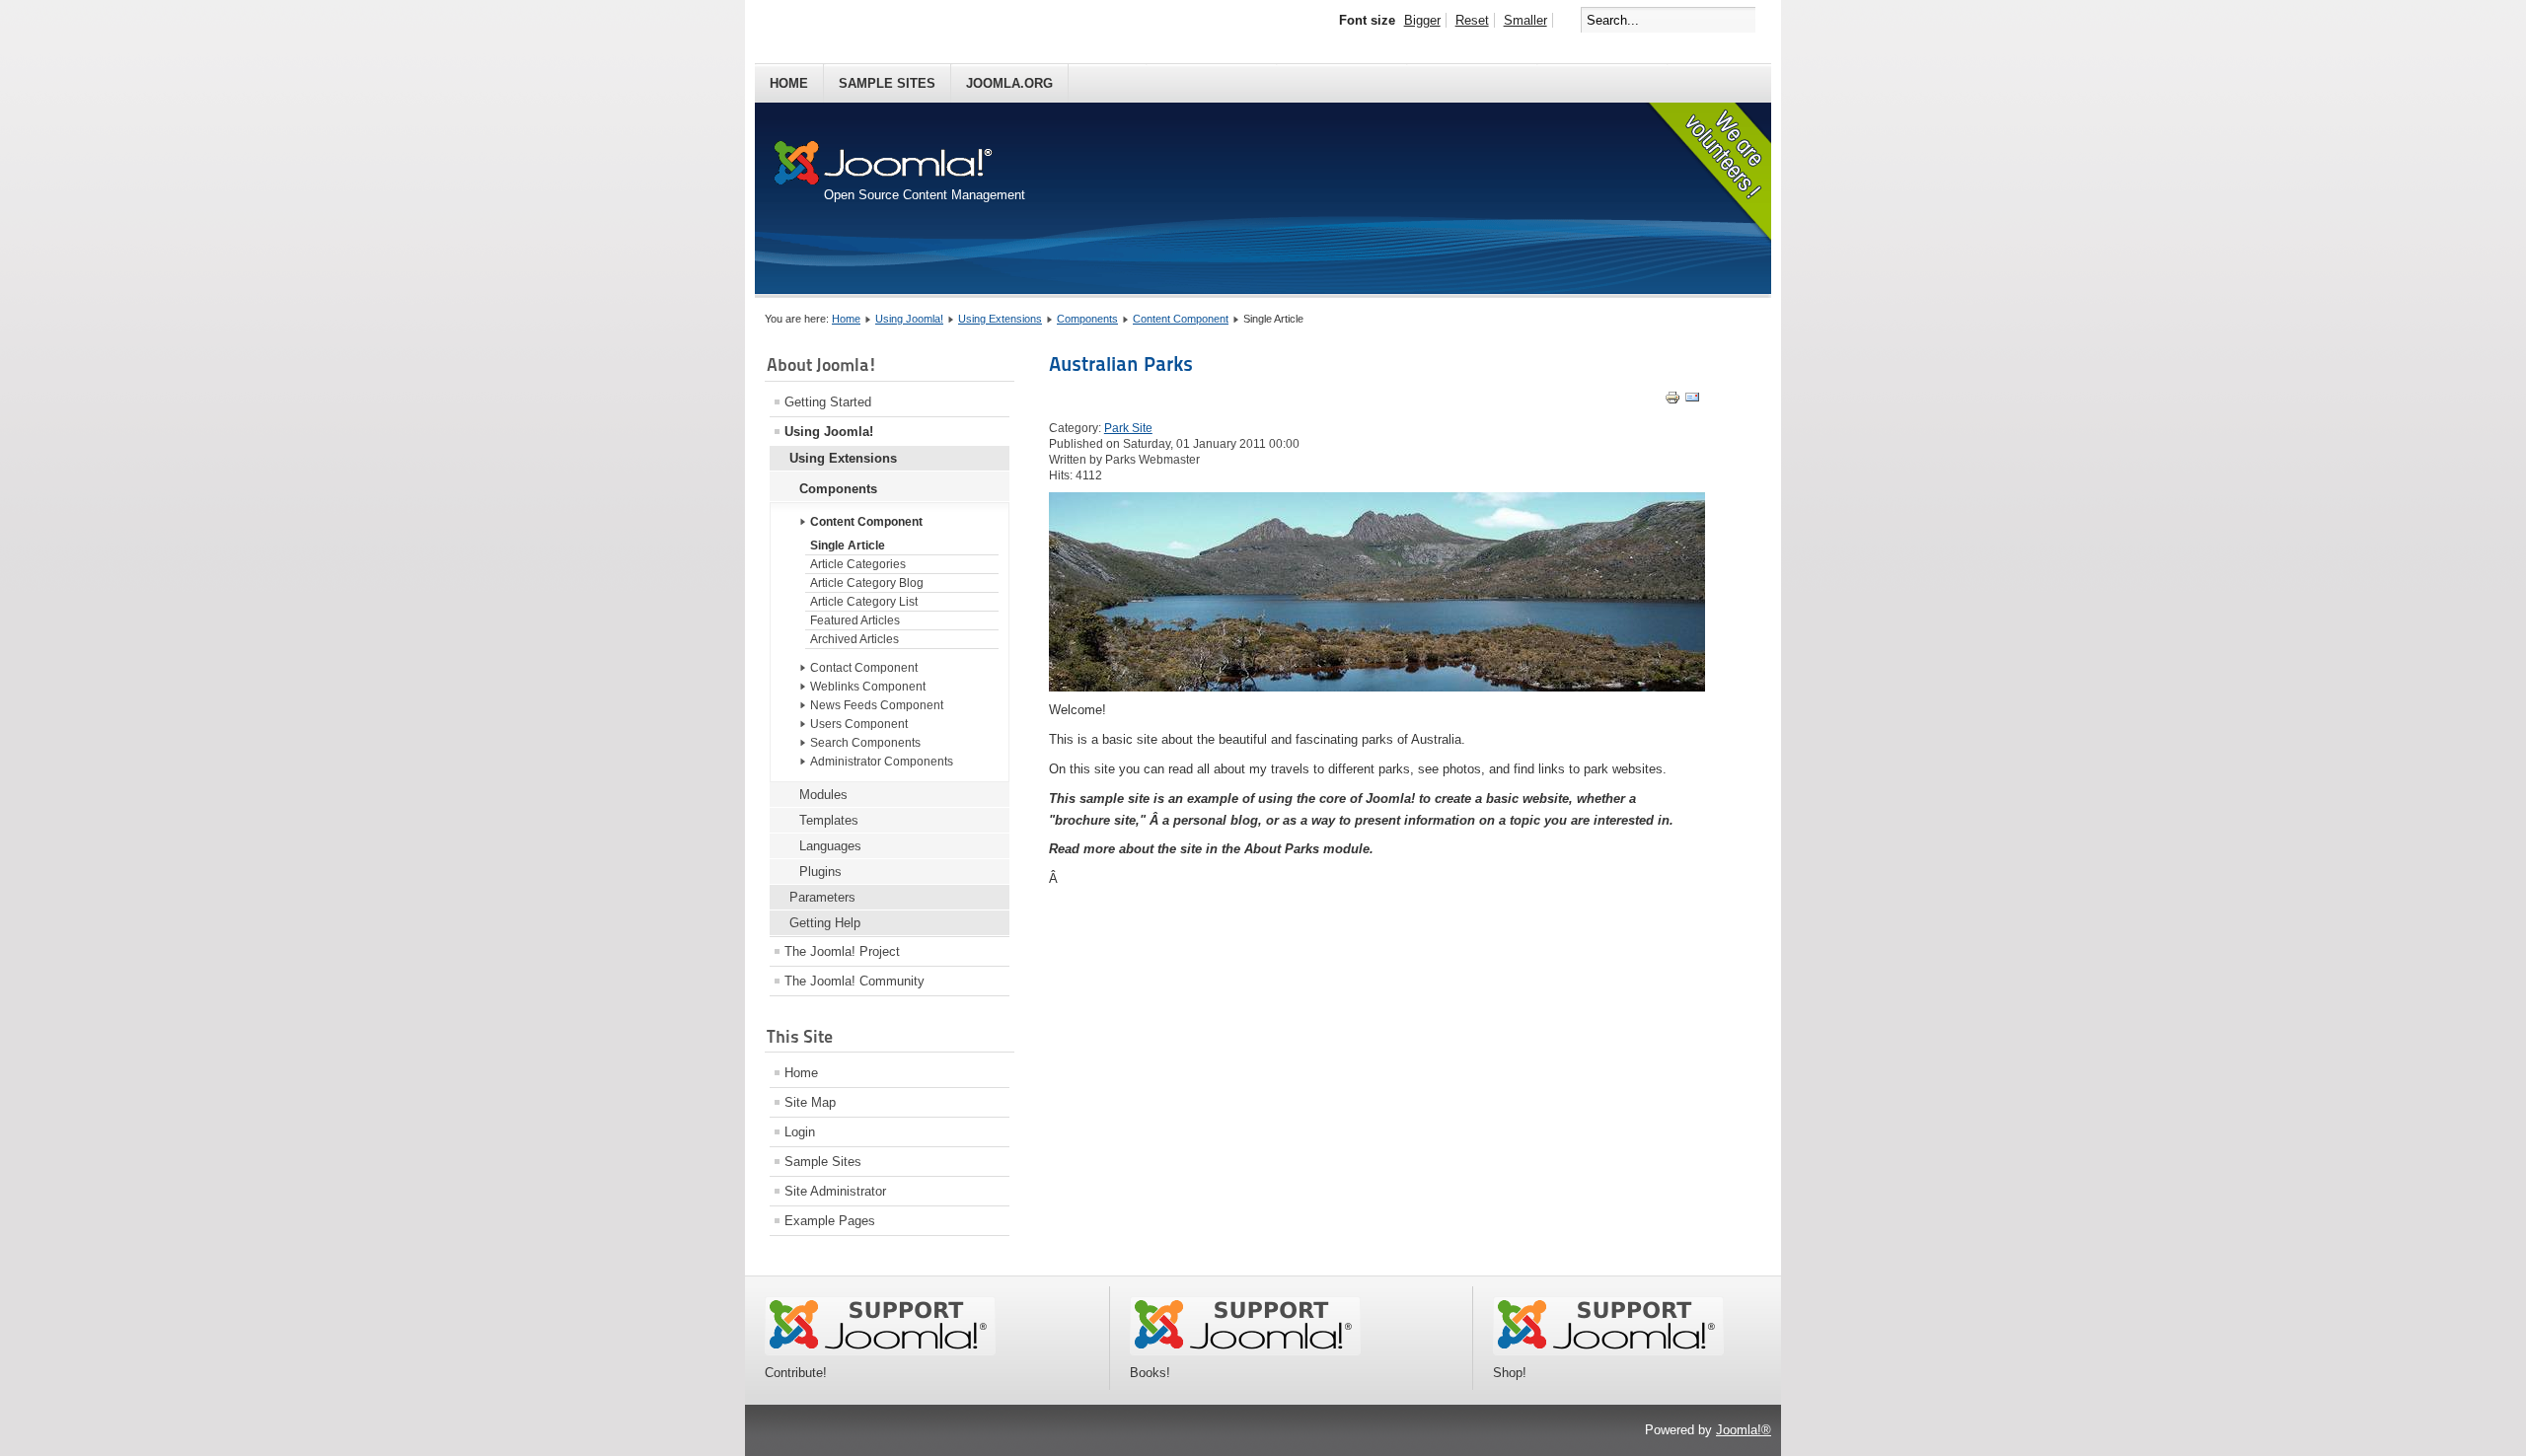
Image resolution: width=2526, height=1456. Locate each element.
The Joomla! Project (842, 951)
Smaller (1525, 20)
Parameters (822, 897)
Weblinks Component (868, 687)
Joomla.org (1009, 83)
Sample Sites (887, 83)
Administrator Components (882, 762)
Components (1087, 319)
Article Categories (858, 564)
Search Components (865, 743)
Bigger (1422, 20)
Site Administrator (835, 1191)
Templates (829, 820)
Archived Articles (854, 639)
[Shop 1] (1245, 1351)
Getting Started (828, 402)
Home (789, 83)
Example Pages (830, 1221)
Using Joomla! (909, 319)
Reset (1472, 20)
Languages (830, 846)
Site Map (810, 1102)
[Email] (1692, 401)
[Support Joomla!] (880, 1351)
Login (800, 1132)
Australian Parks (1121, 364)
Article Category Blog (867, 583)
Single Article (848, 546)
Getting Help (825, 923)
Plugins (820, 872)
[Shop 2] (1608, 1351)
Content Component (1181, 319)
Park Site (1128, 428)
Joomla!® (1744, 1430)
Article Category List (864, 602)
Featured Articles (855, 620)
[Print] (1672, 401)
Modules (823, 795)
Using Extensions (1000, 319)
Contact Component (864, 668)
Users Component (859, 724)
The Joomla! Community (854, 981)
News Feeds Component (877, 705)
